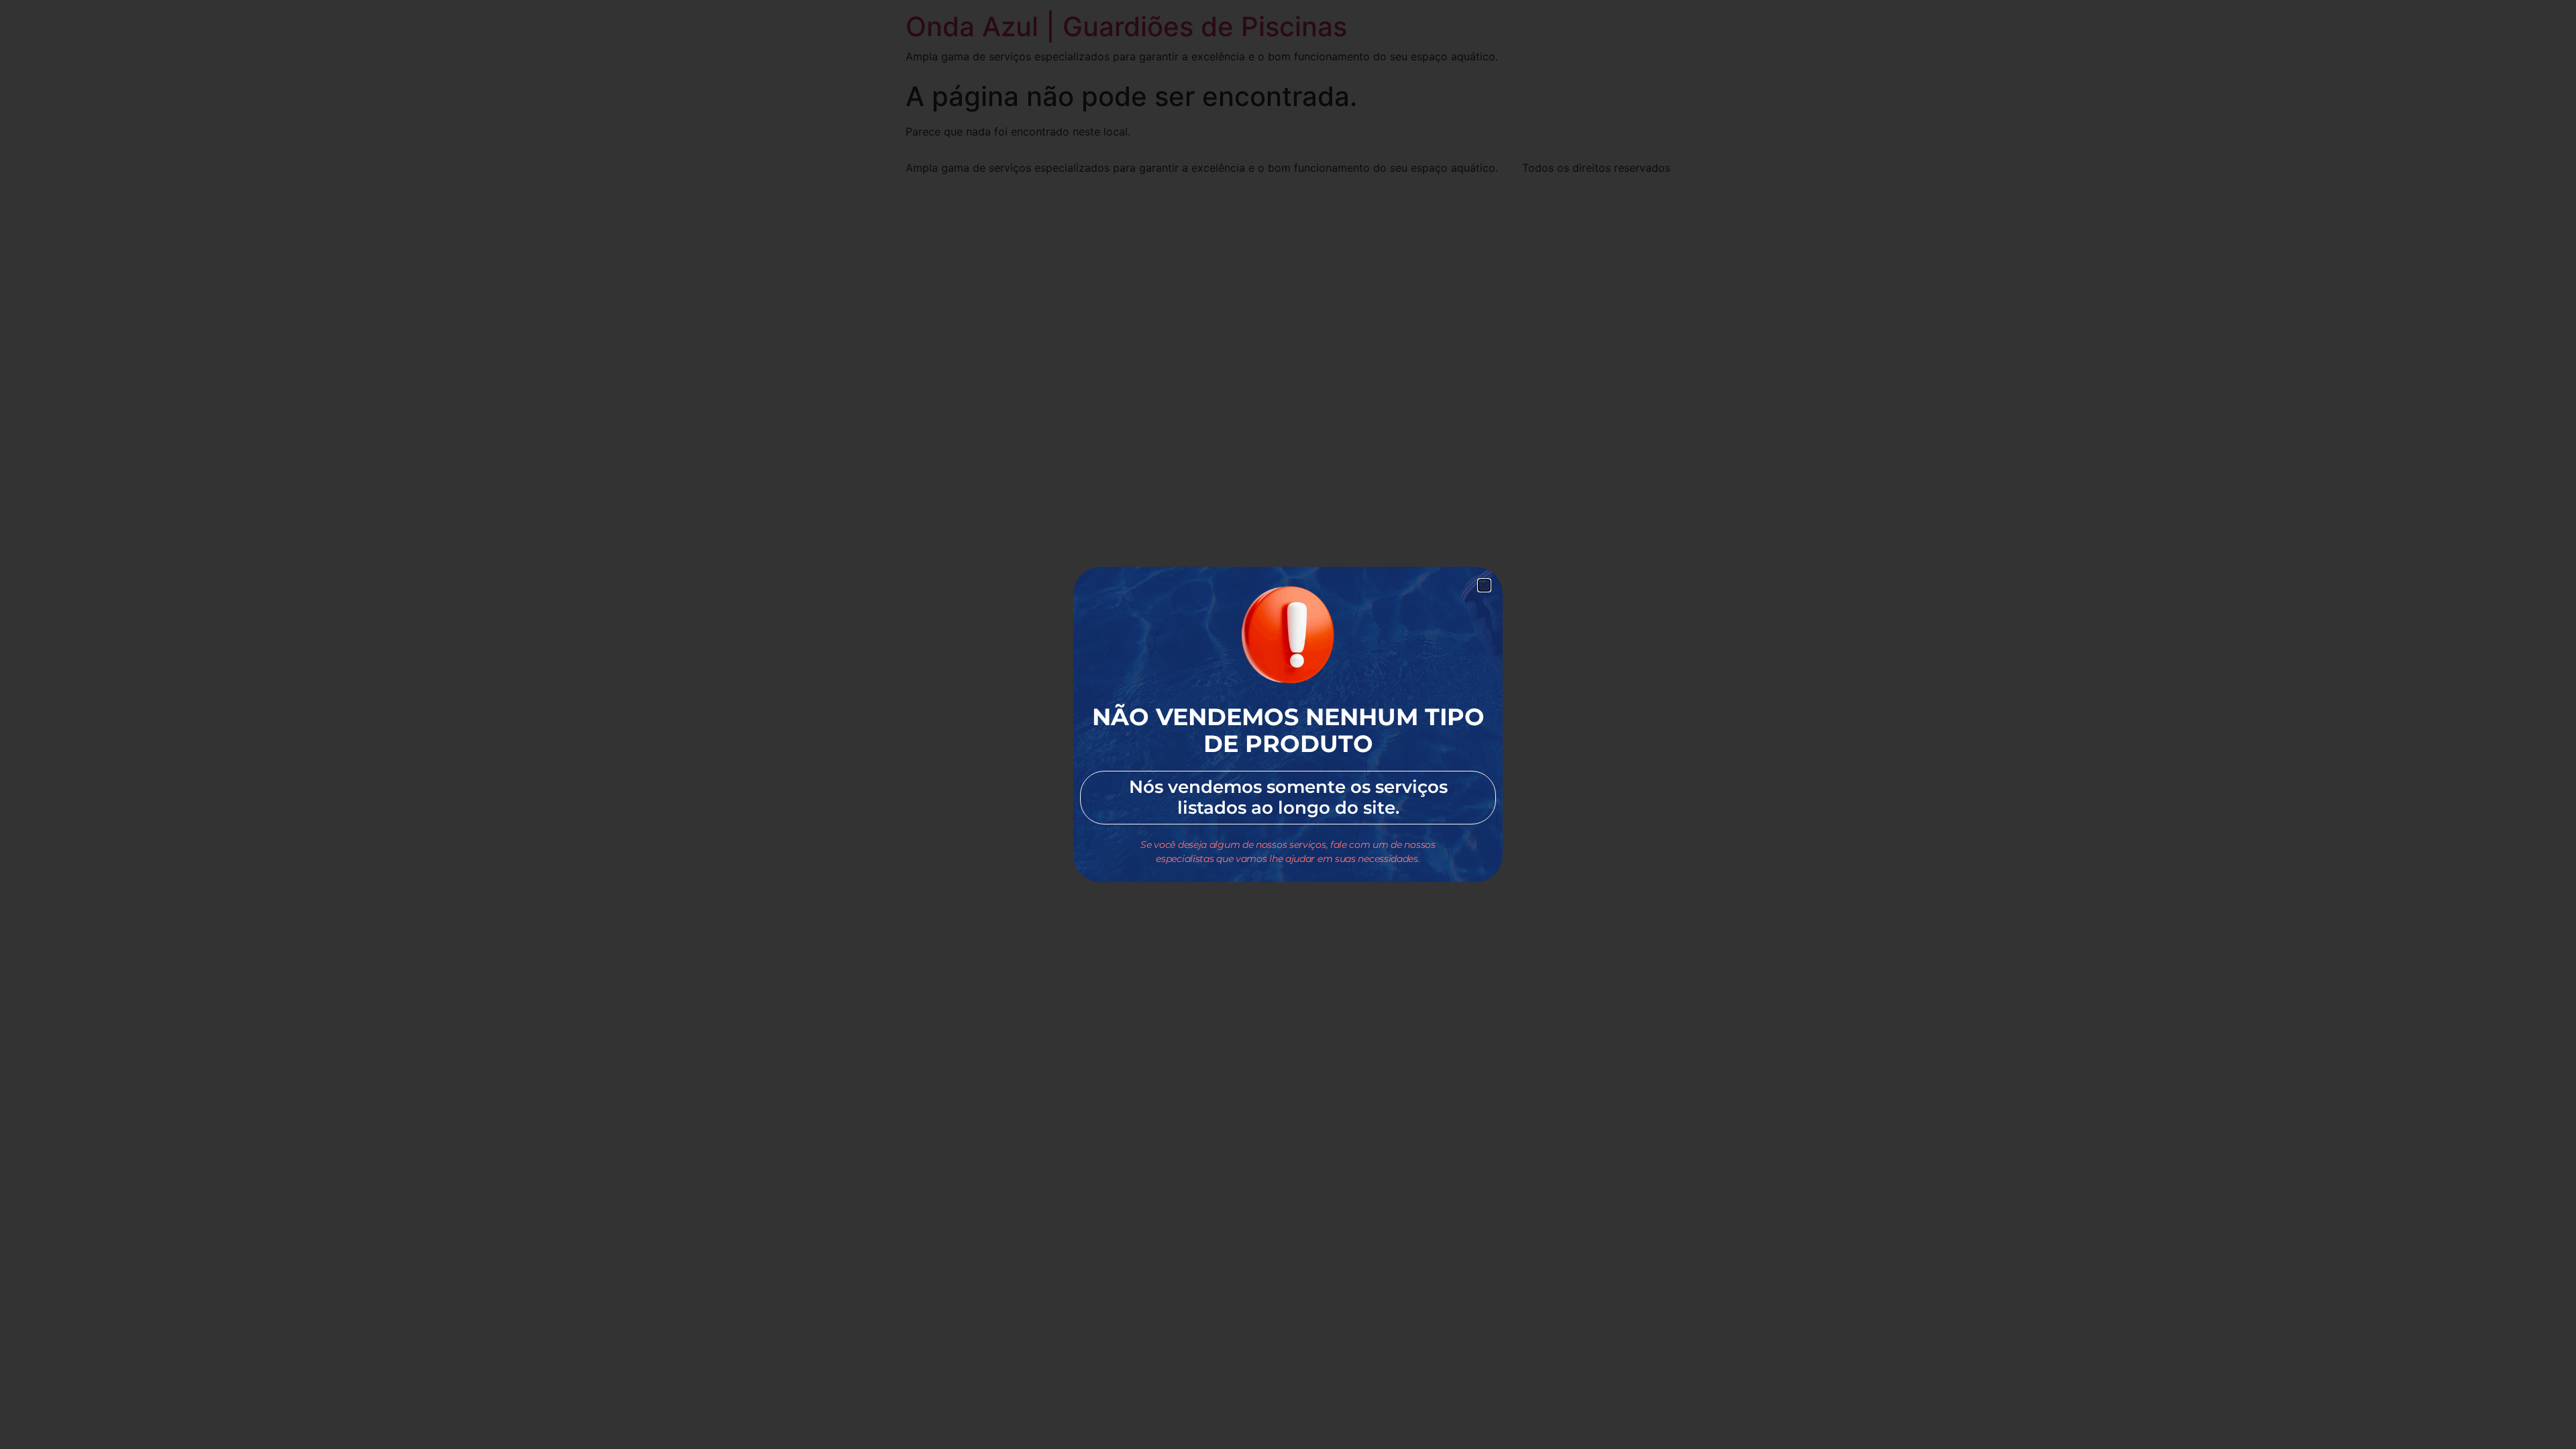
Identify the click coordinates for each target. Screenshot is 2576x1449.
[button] (1484, 585)
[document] (1288, 724)
